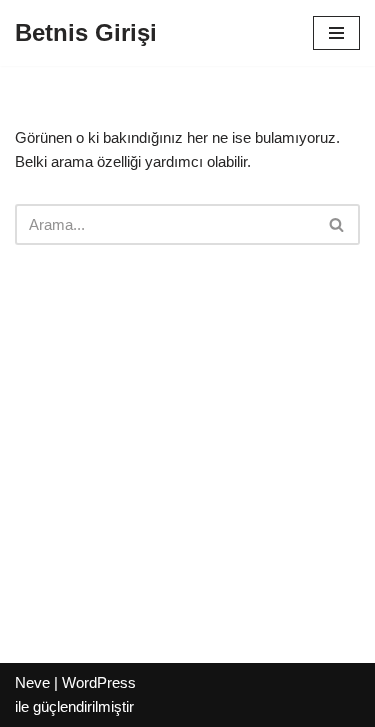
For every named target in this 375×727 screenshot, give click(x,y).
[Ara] (337, 224)
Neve (32, 682)
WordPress (99, 682)
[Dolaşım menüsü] (336, 33)
